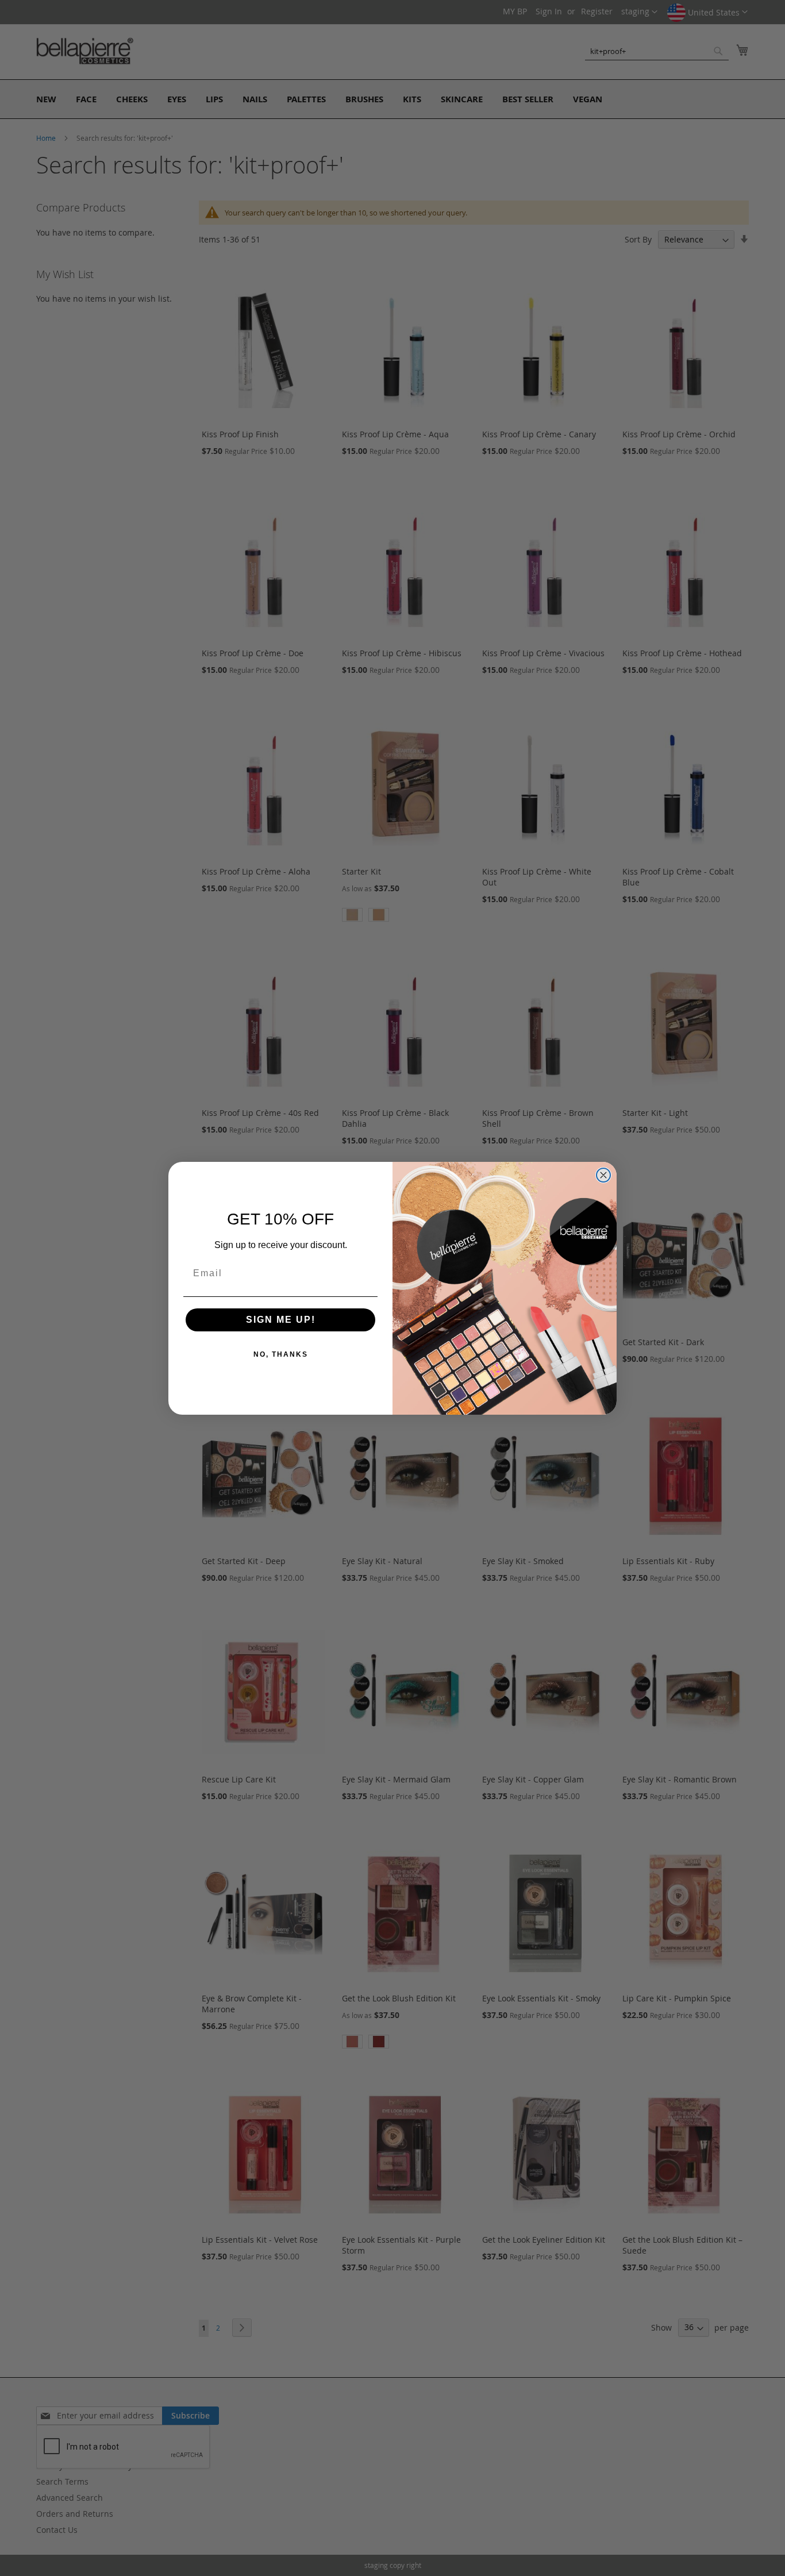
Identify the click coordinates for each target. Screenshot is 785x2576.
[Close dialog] (603, 1175)
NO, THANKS (281, 1354)
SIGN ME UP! (281, 1320)
